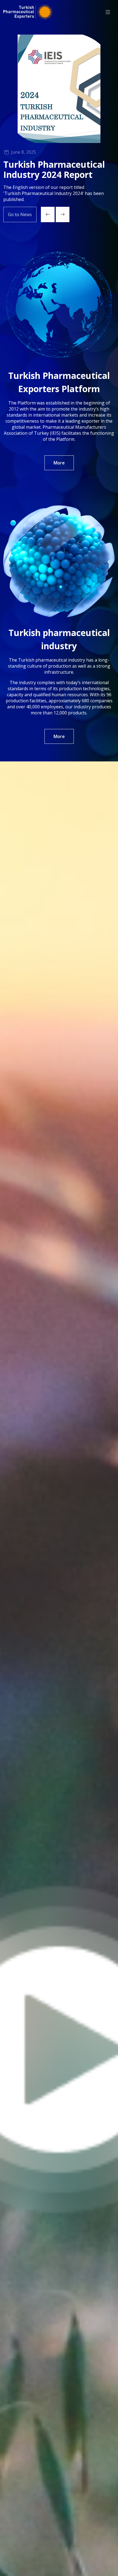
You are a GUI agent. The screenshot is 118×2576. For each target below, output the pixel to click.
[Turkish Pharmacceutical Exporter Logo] (28, 12)
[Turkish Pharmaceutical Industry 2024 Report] (59, 89)
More (59, 463)
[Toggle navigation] (108, 12)
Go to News (20, 214)
